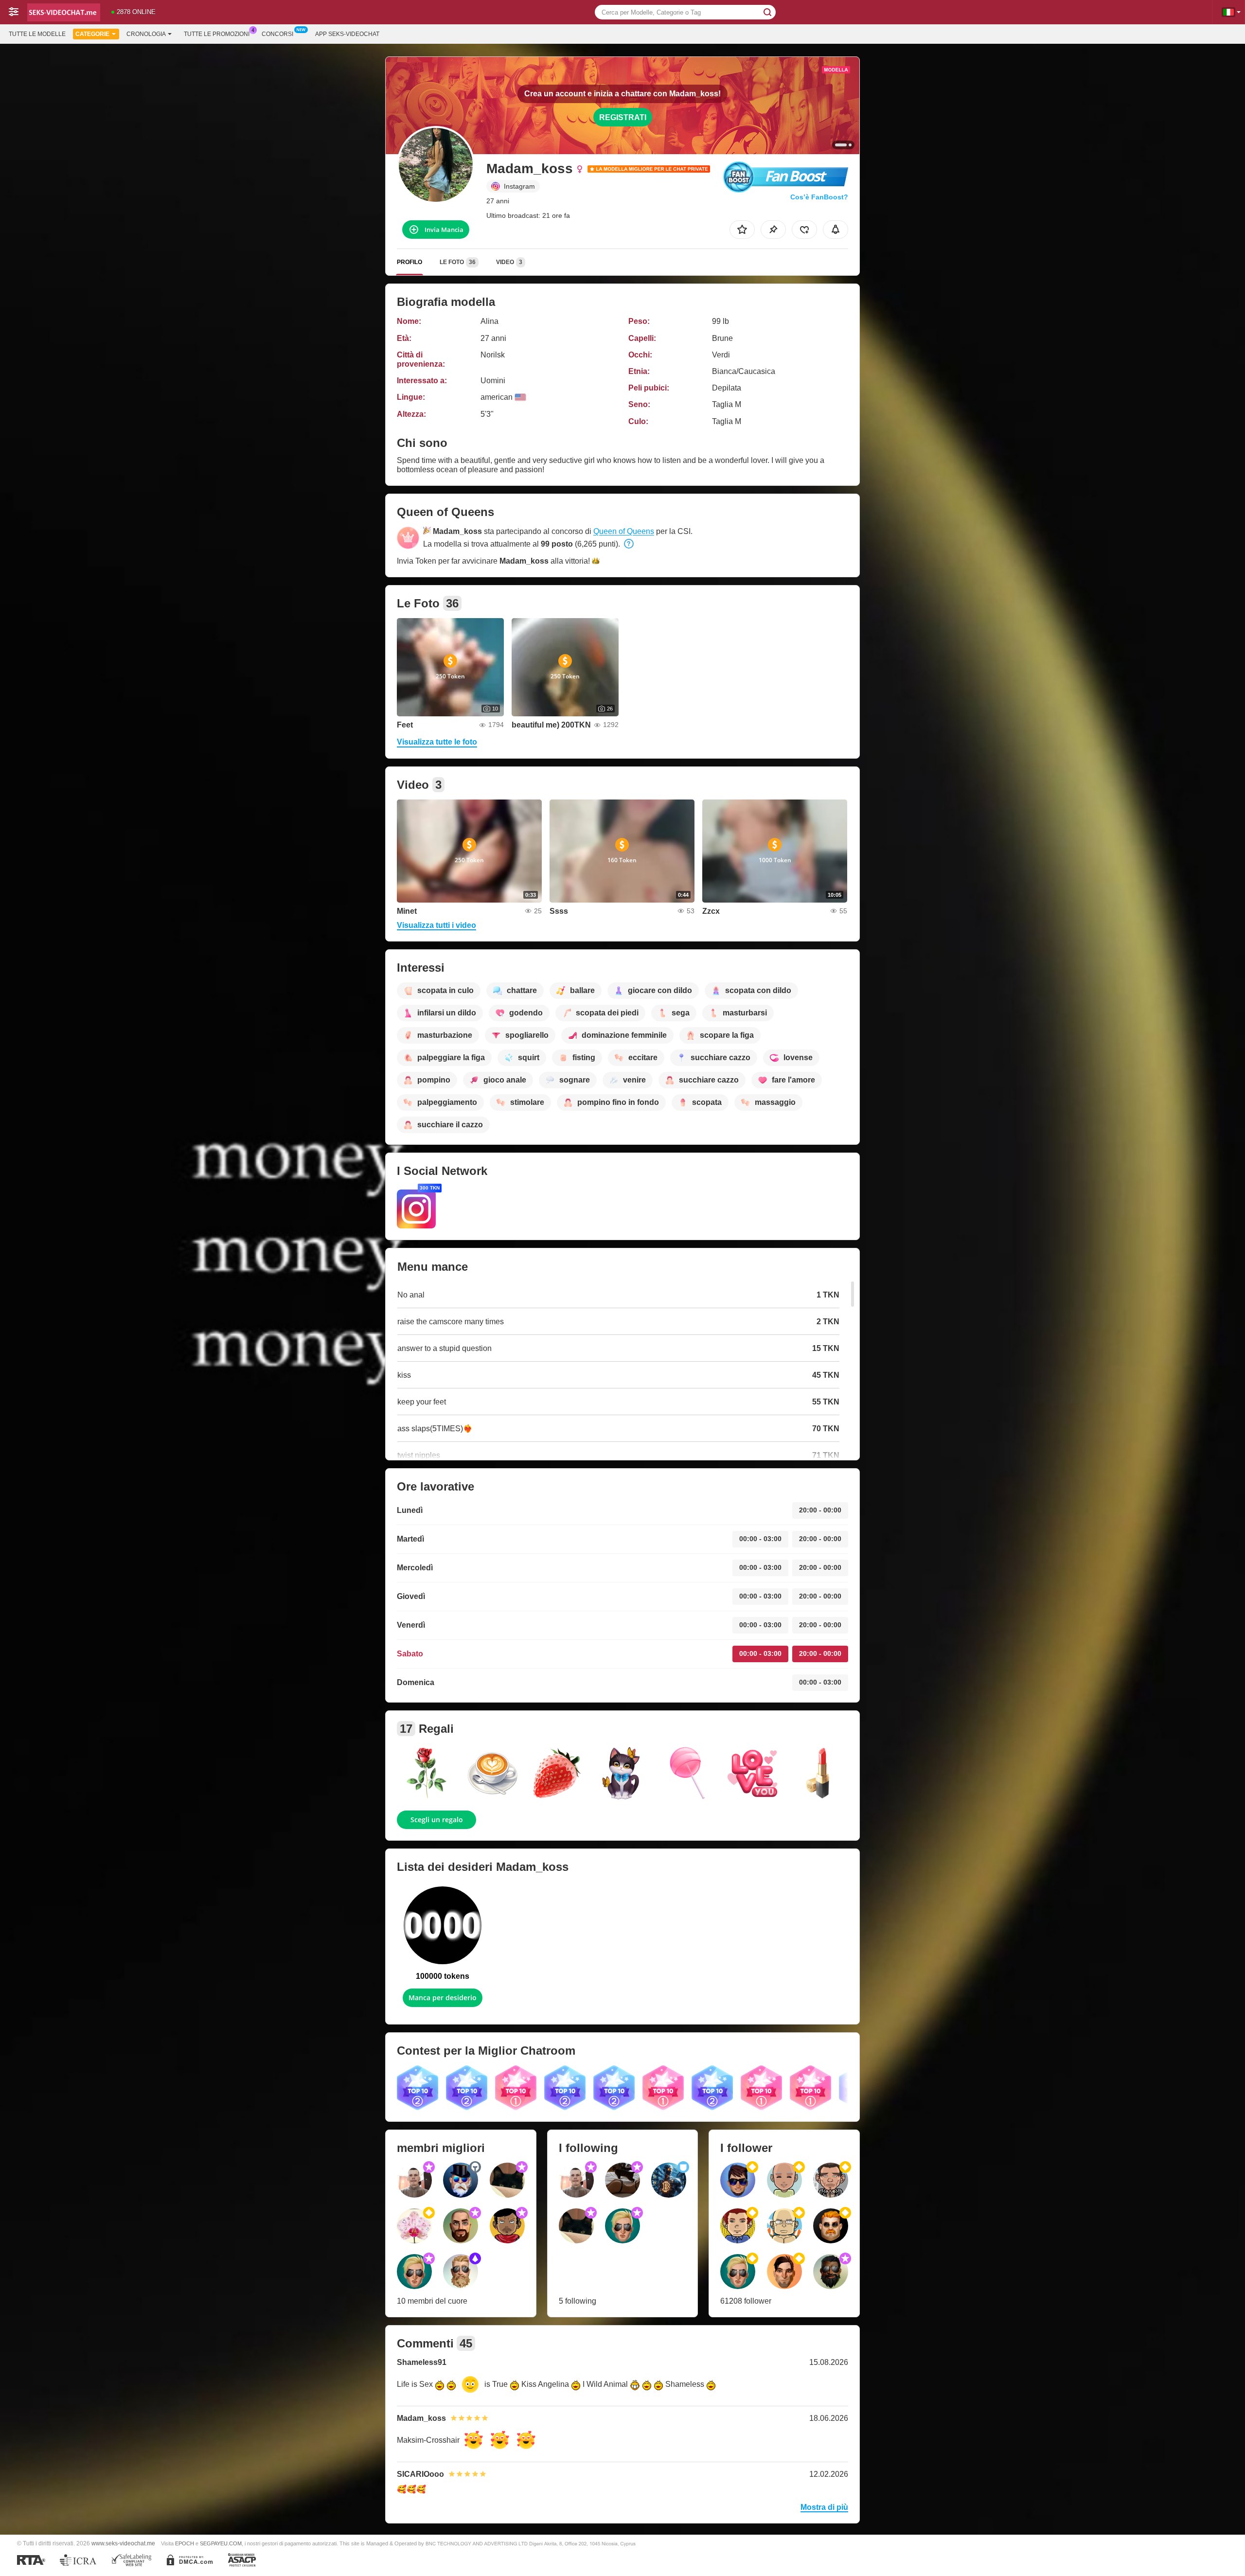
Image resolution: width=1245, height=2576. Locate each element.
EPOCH (185, 2543)
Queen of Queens (624, 531)
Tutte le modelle (37, 34)
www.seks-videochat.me (123, 2543)
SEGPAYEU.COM (221, 2543)
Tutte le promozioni (217, 34)
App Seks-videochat (347, 34)
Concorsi (277, 34)
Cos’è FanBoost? (819, 197)
